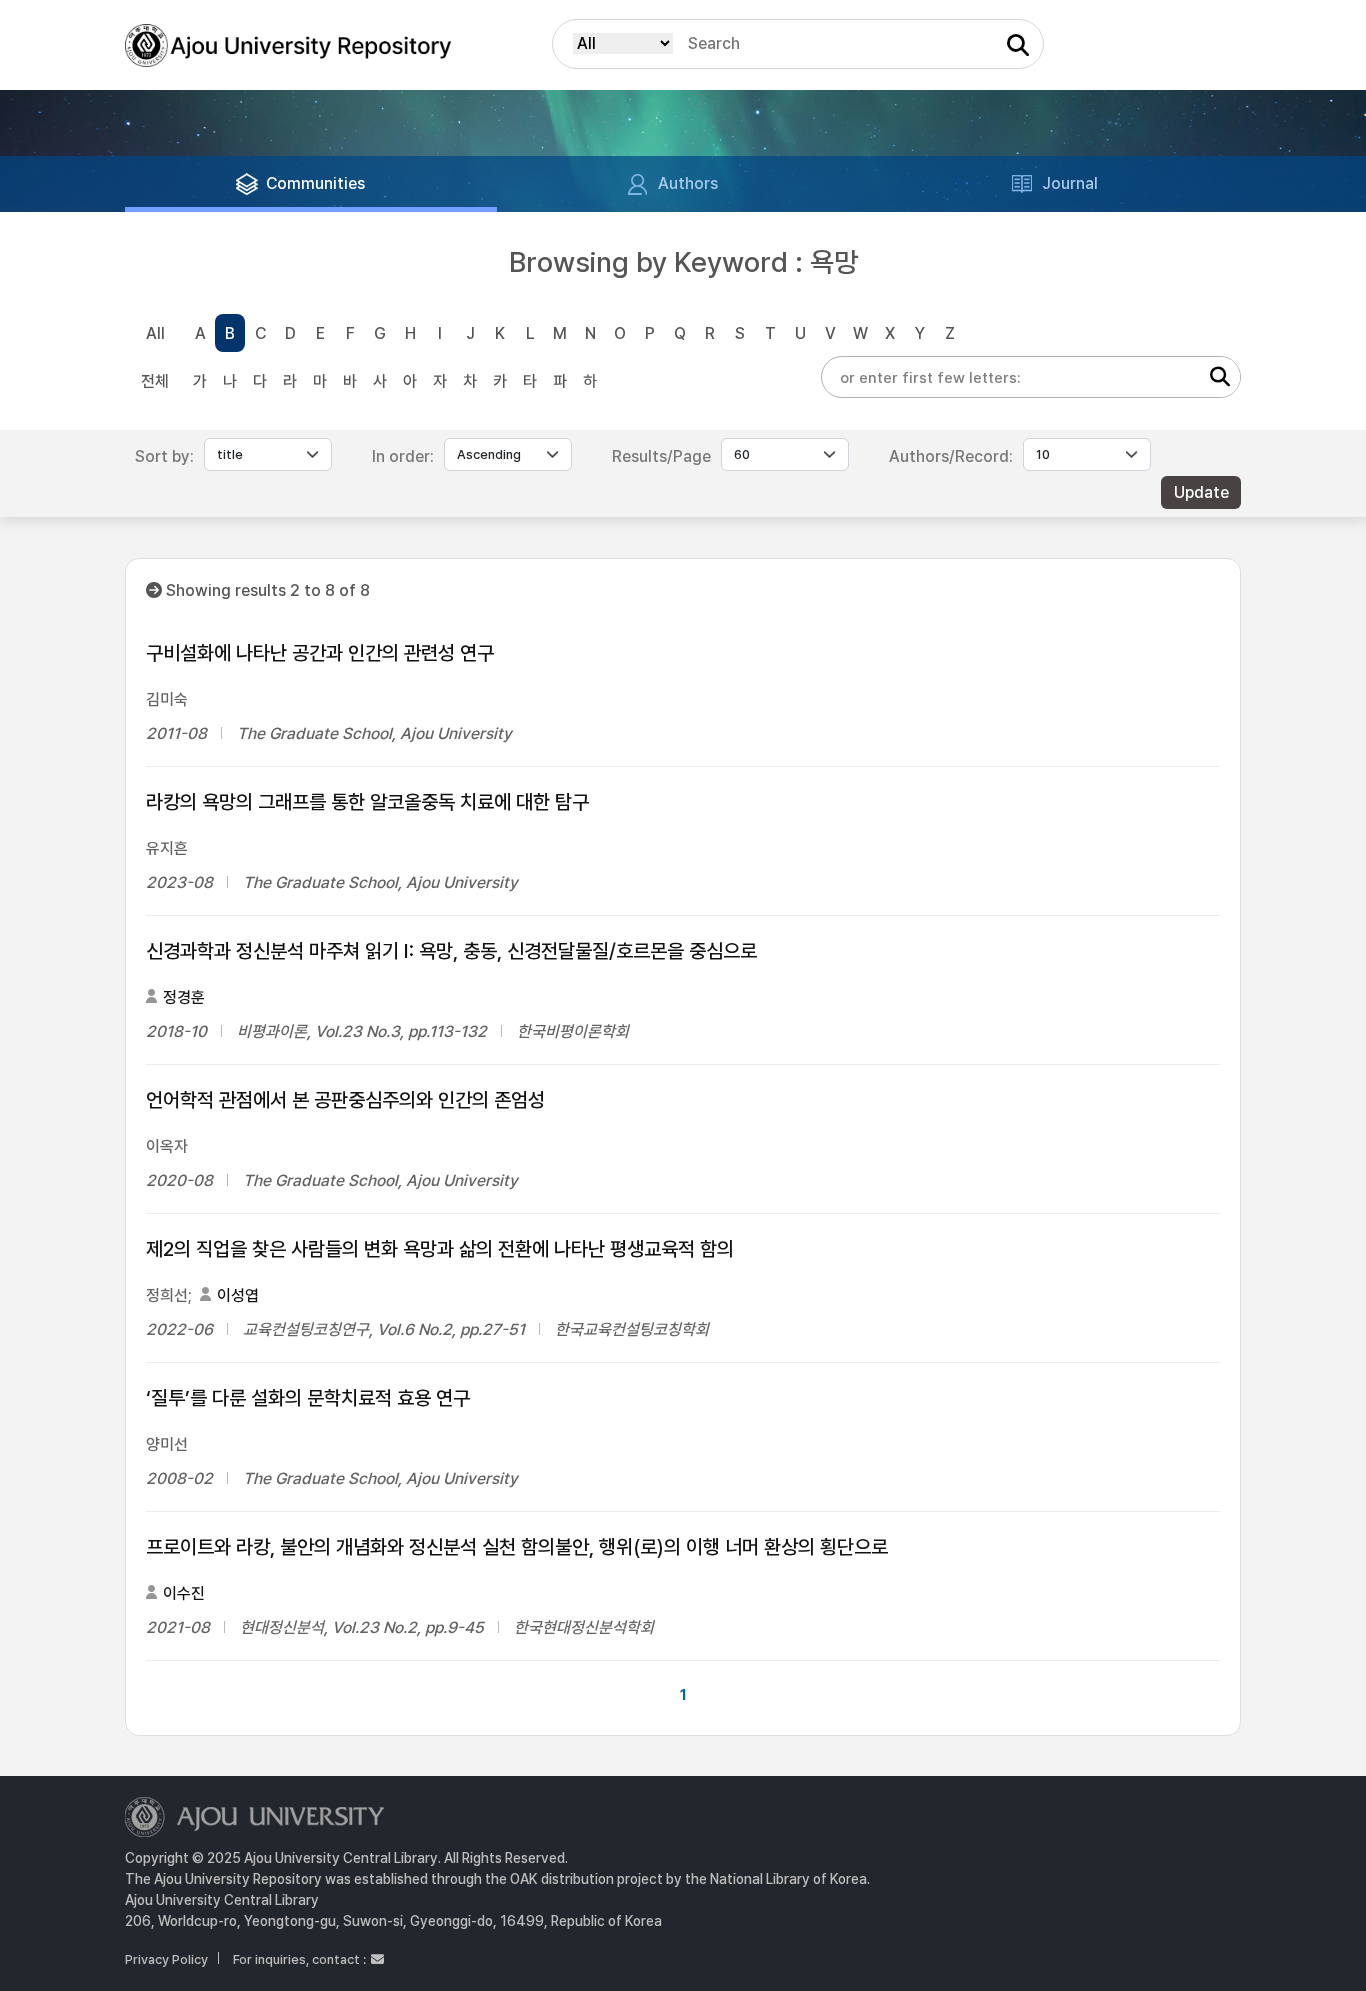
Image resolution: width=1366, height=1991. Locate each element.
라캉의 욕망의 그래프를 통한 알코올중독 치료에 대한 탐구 (367, 802)
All (155, 333)
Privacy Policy (166, 1959)
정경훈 (184, 997)
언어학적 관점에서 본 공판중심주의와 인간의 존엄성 (345, 1100)
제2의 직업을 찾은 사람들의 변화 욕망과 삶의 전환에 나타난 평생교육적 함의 (440, 1249)
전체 (155, 381)
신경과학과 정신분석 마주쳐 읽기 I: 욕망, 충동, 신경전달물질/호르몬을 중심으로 (451, 951)
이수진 (184, 1593)
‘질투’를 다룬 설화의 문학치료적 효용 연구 (308, 1398)
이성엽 (238, 1295)
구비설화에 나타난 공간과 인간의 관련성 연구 (320, 653)
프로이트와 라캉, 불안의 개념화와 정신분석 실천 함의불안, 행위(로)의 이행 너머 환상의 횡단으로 (517, 1547)
